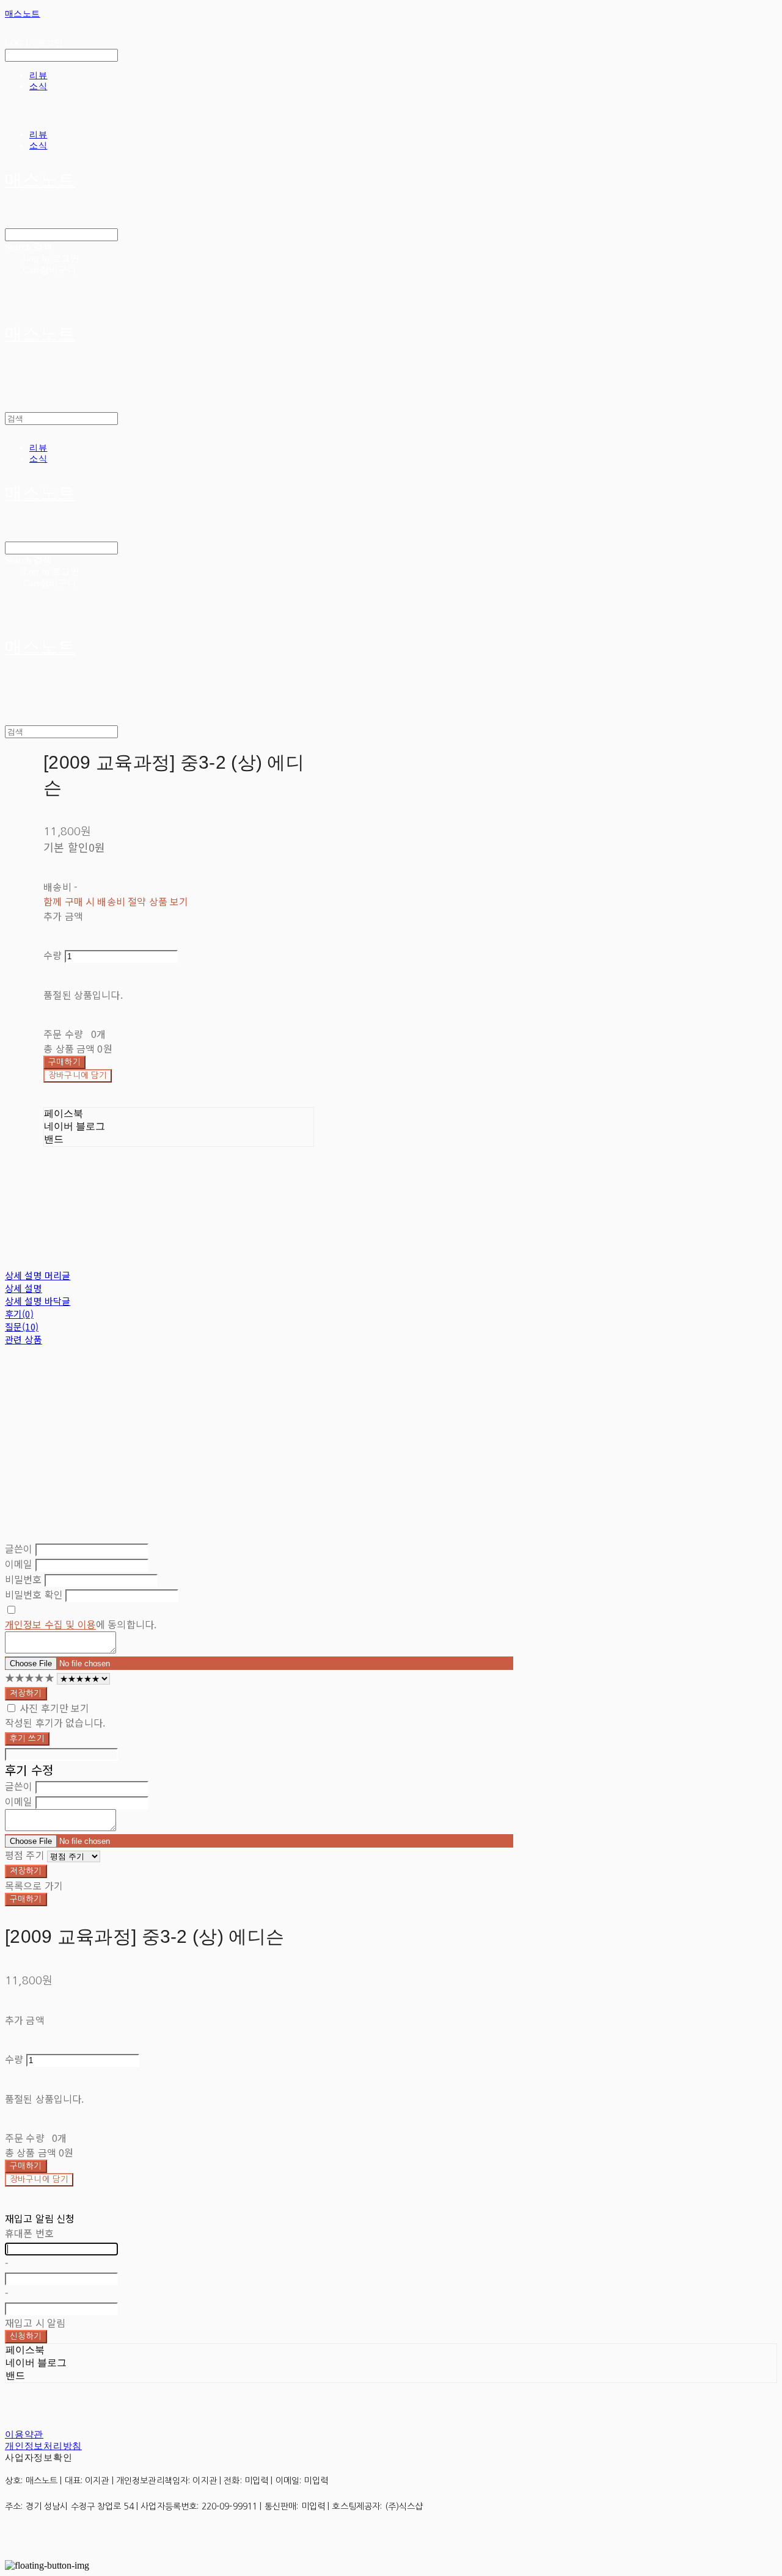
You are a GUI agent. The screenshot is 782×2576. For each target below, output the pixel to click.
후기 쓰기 (27, 1739)
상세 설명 (24, 1288)
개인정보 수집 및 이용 (50, 1624)
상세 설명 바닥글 (38, 1301)
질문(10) (22, 1326)
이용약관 (24, 2434)
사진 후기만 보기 (54, 1708)
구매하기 (26, 1899)
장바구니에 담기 (39, 2179)
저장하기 (26, 1693)
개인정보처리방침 (43, 2446)
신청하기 (26, 2336)
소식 (38, 86)
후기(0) (19, 1314)
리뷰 (38, 75)
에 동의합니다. (81, 1624)
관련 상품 (24, 1339)
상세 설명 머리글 (38, 1275)
